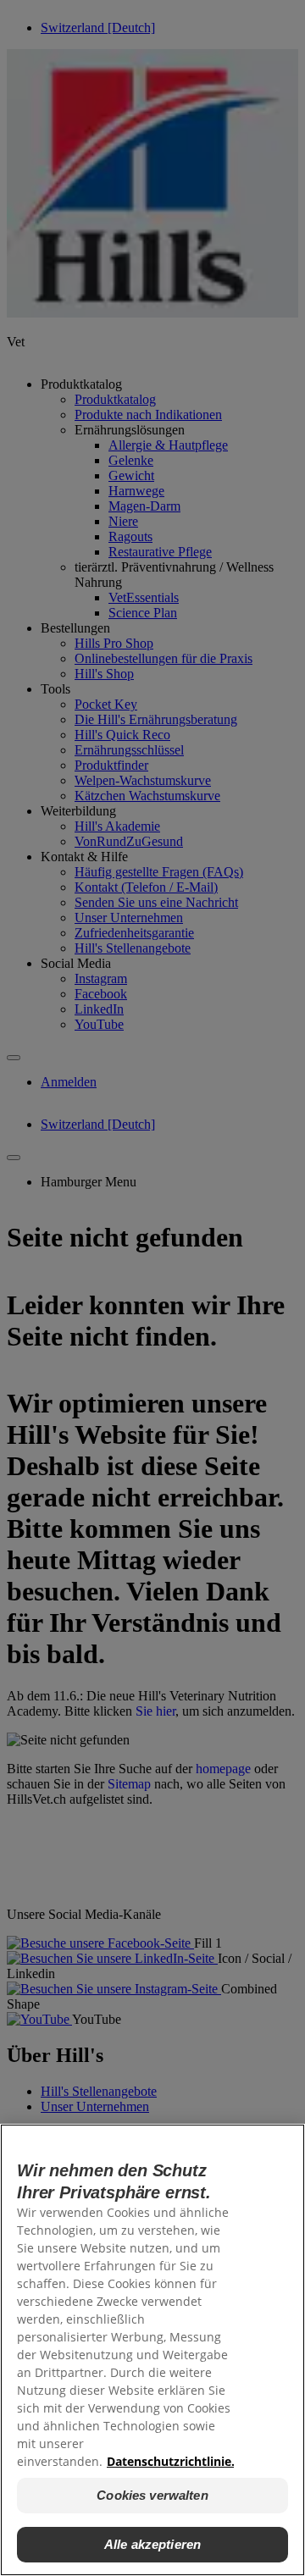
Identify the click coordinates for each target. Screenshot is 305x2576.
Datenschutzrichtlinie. (171, 2461)
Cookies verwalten (152, 2495)
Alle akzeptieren (152, 2544)
